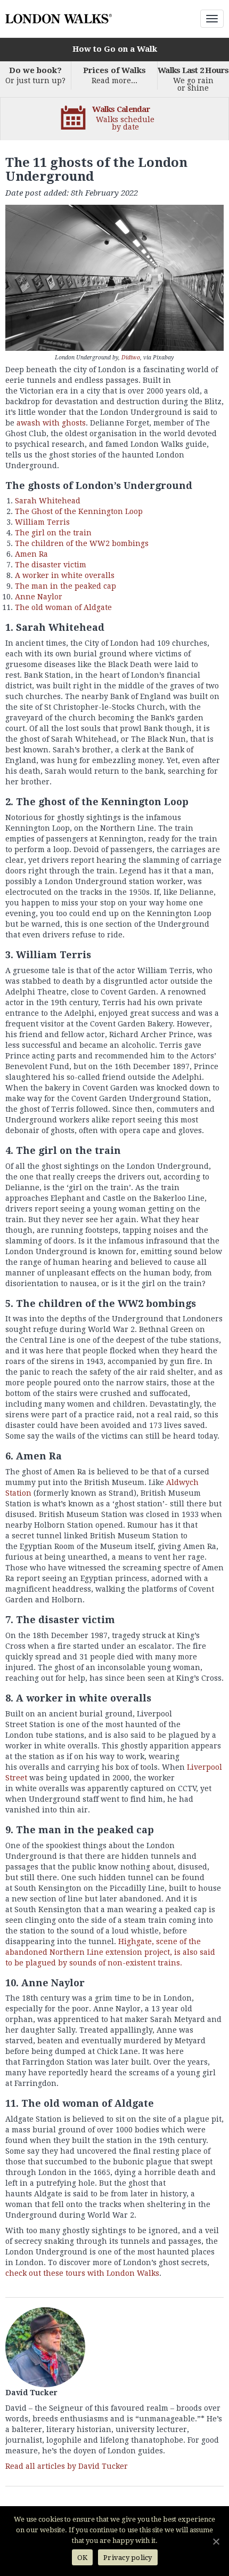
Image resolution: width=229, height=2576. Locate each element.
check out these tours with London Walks (82, 2273)
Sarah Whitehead (48, 501)
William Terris (42, 522)
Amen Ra (31, 554)
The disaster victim (51, 565)
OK (83, 2558)
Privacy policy (128, 2558)
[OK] (216, 2541)
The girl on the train (53, 533)
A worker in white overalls (65, 575)
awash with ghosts (51, 423)
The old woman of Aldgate (63, 607)
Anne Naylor (39, 597)
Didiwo (131, 358)
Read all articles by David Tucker (67, 2466)
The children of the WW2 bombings (82, 543)
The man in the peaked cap (66, 586)
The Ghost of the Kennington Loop (79, 511)
